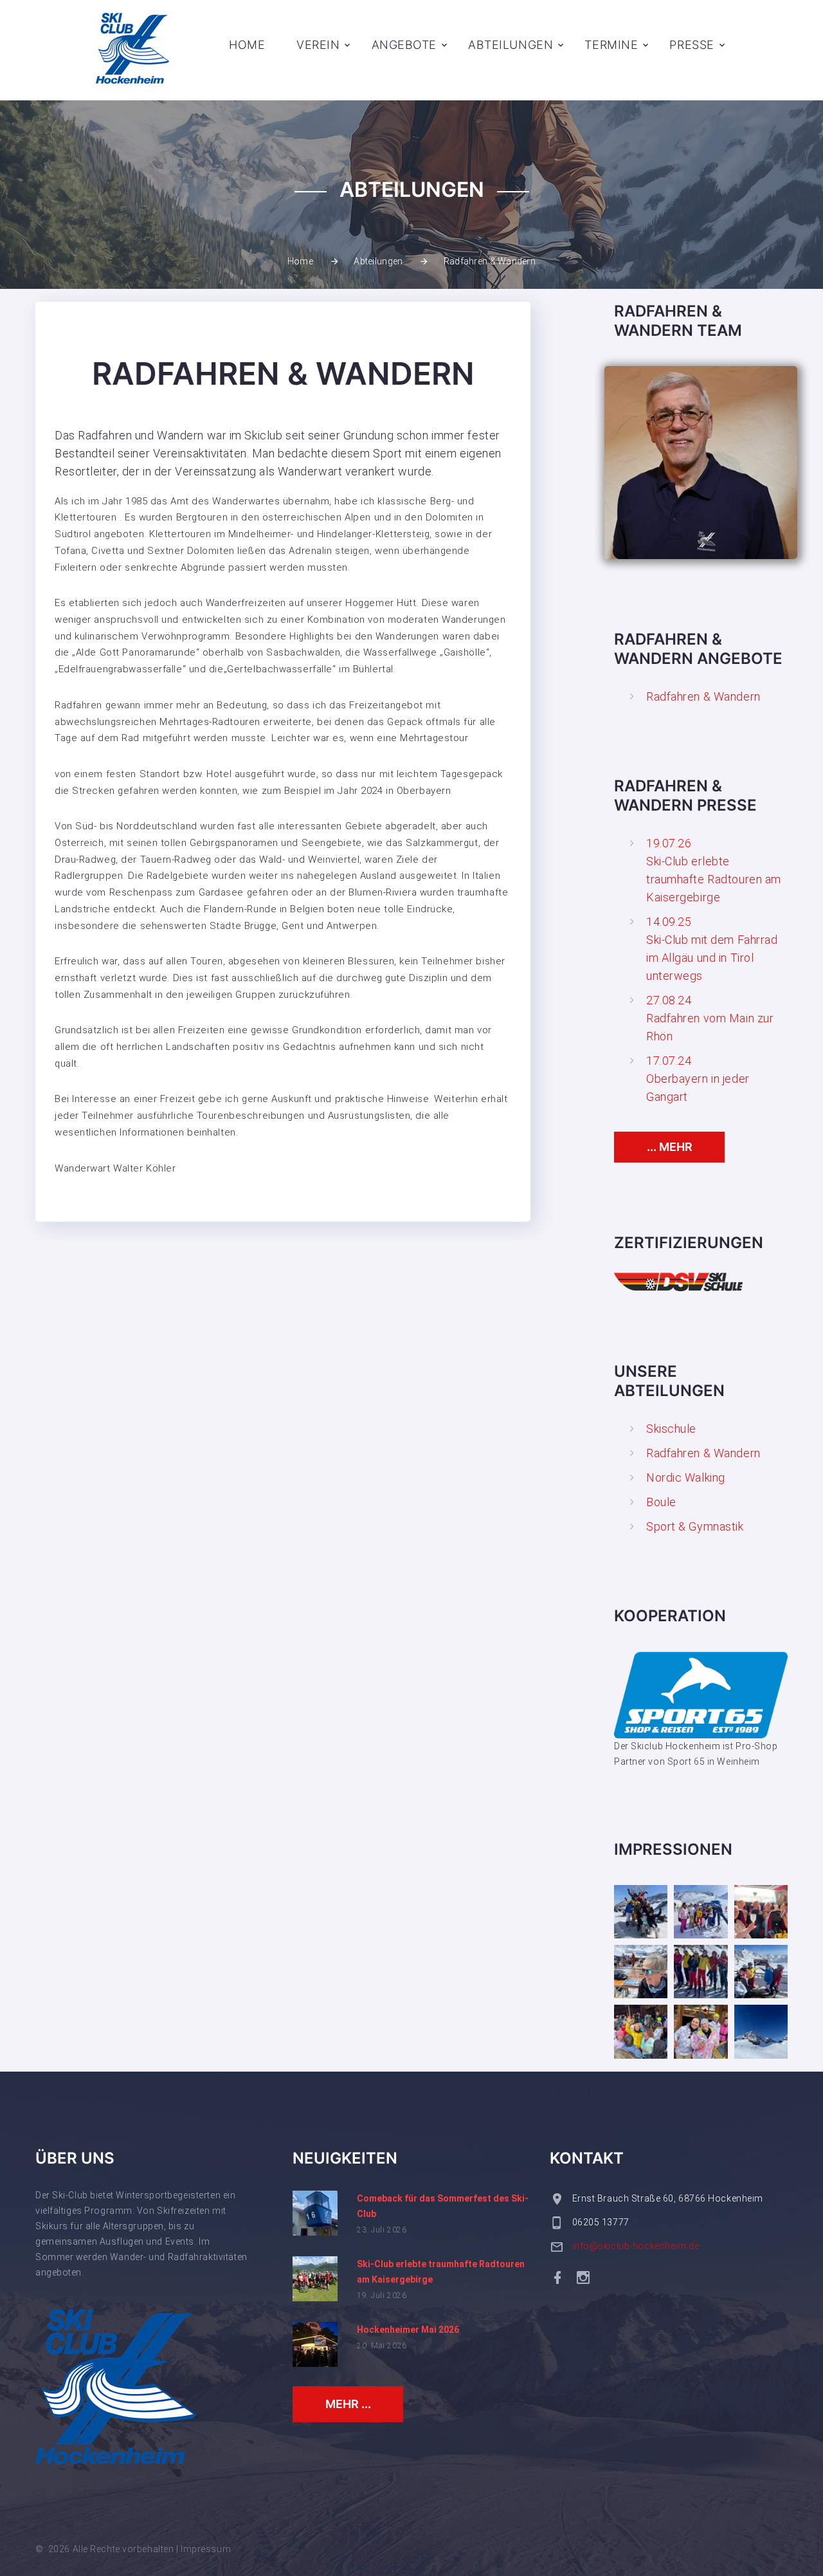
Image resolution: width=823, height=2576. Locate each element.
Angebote (404, 45)
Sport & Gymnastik (695, 1526)
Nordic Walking (686, 1477)
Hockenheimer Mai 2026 (408, 2330)
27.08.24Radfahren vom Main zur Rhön (710, 1018)
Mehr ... (348, 2404)
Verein (318, 45)
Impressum (206, 2549)
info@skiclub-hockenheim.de (636, 2246)
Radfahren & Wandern (703, 696)
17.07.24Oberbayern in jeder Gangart (698, 1079)
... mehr (670, 1147)
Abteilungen (511, 45)
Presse (692, 45)
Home (247, 45)
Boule (661, 1502)
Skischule (671, 1429)
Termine (611, 45)
